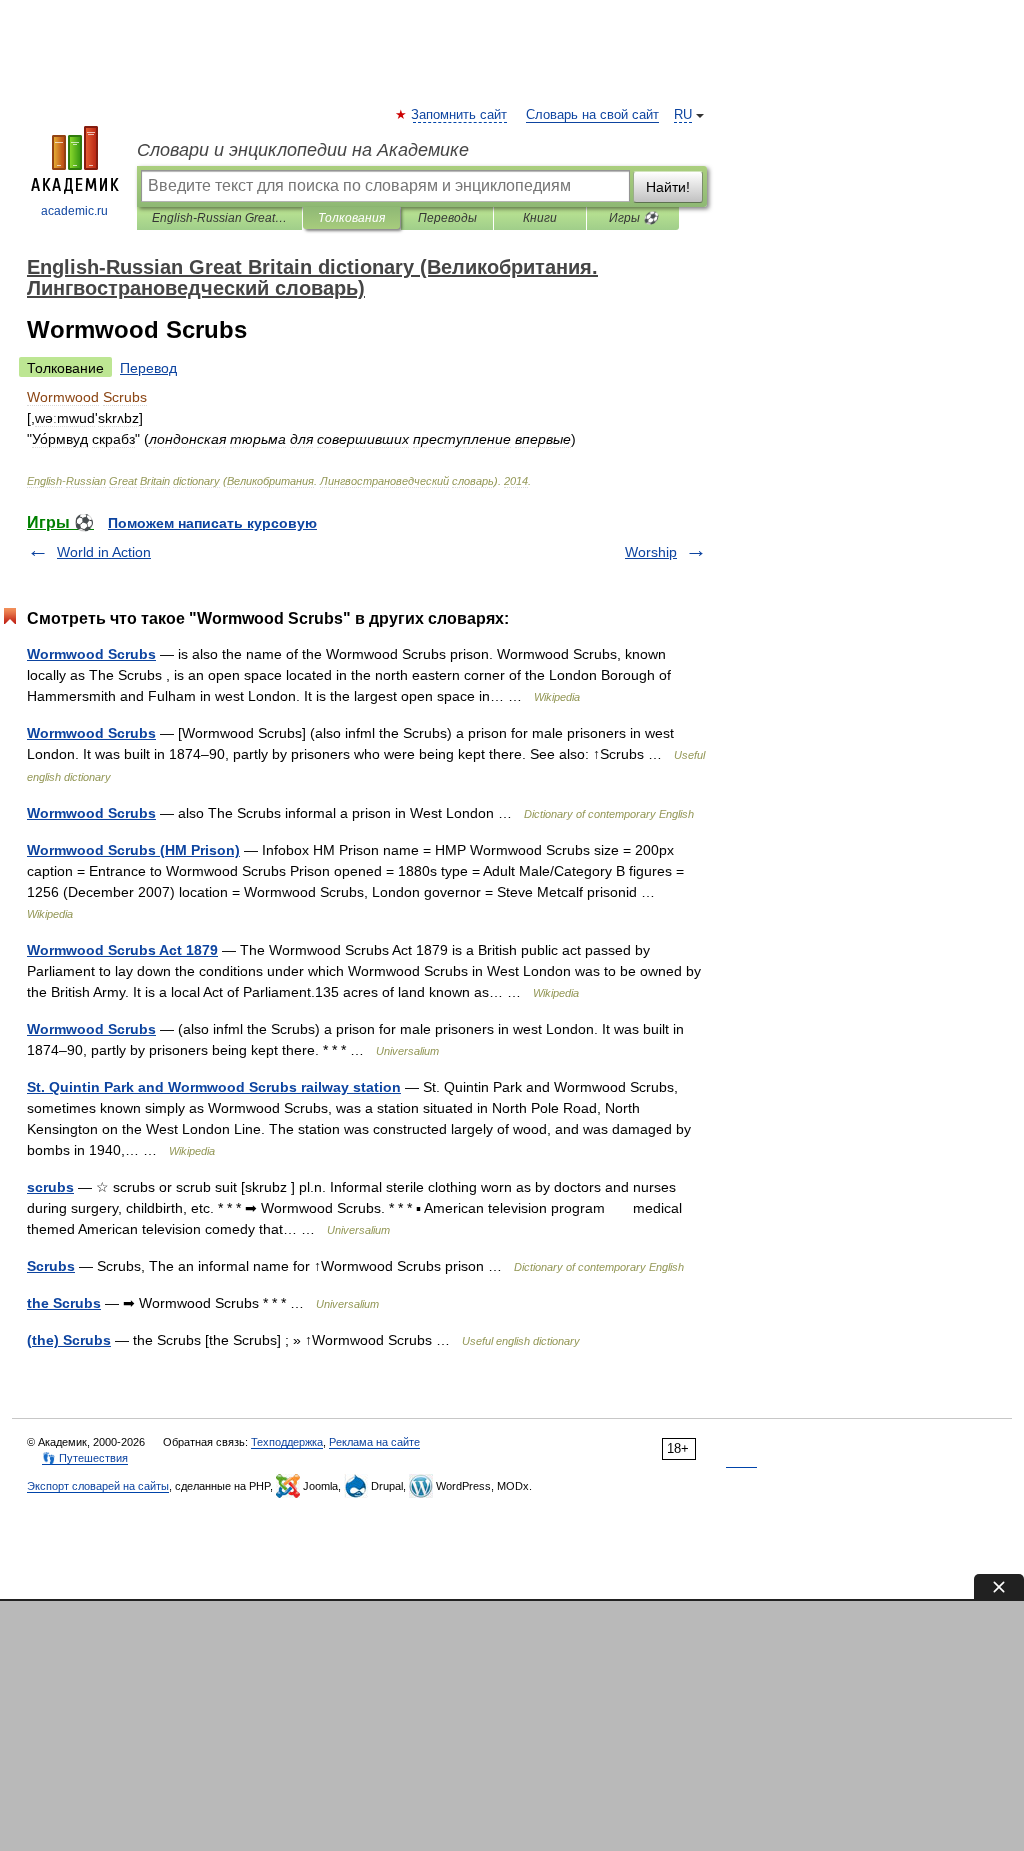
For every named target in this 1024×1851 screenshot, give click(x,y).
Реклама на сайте (374, 1442)
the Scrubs (64, 1303)
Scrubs (51, 1266)
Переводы (447, 218)
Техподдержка (287, 1442)
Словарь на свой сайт (592, 115)
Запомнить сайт (460, 115)
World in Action (104, 552)
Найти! (668, 187)
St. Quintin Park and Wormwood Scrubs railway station (214, 1087)
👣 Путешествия (85, 1458)
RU (683, 115)
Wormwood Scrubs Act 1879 (122, 950)
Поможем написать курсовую (212, 523)
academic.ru (74, 211)
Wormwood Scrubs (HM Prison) (133, 850)
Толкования (351, 218)
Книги (540, 218)
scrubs (50, 1187)
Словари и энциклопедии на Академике (303, 150)
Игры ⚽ (633, 218)
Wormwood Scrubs (91, 654)
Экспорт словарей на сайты (98, 1486)
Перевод (148, 368)
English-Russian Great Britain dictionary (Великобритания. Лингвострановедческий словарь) (219, 218)
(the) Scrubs (69, 1340)
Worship (651, 552)
